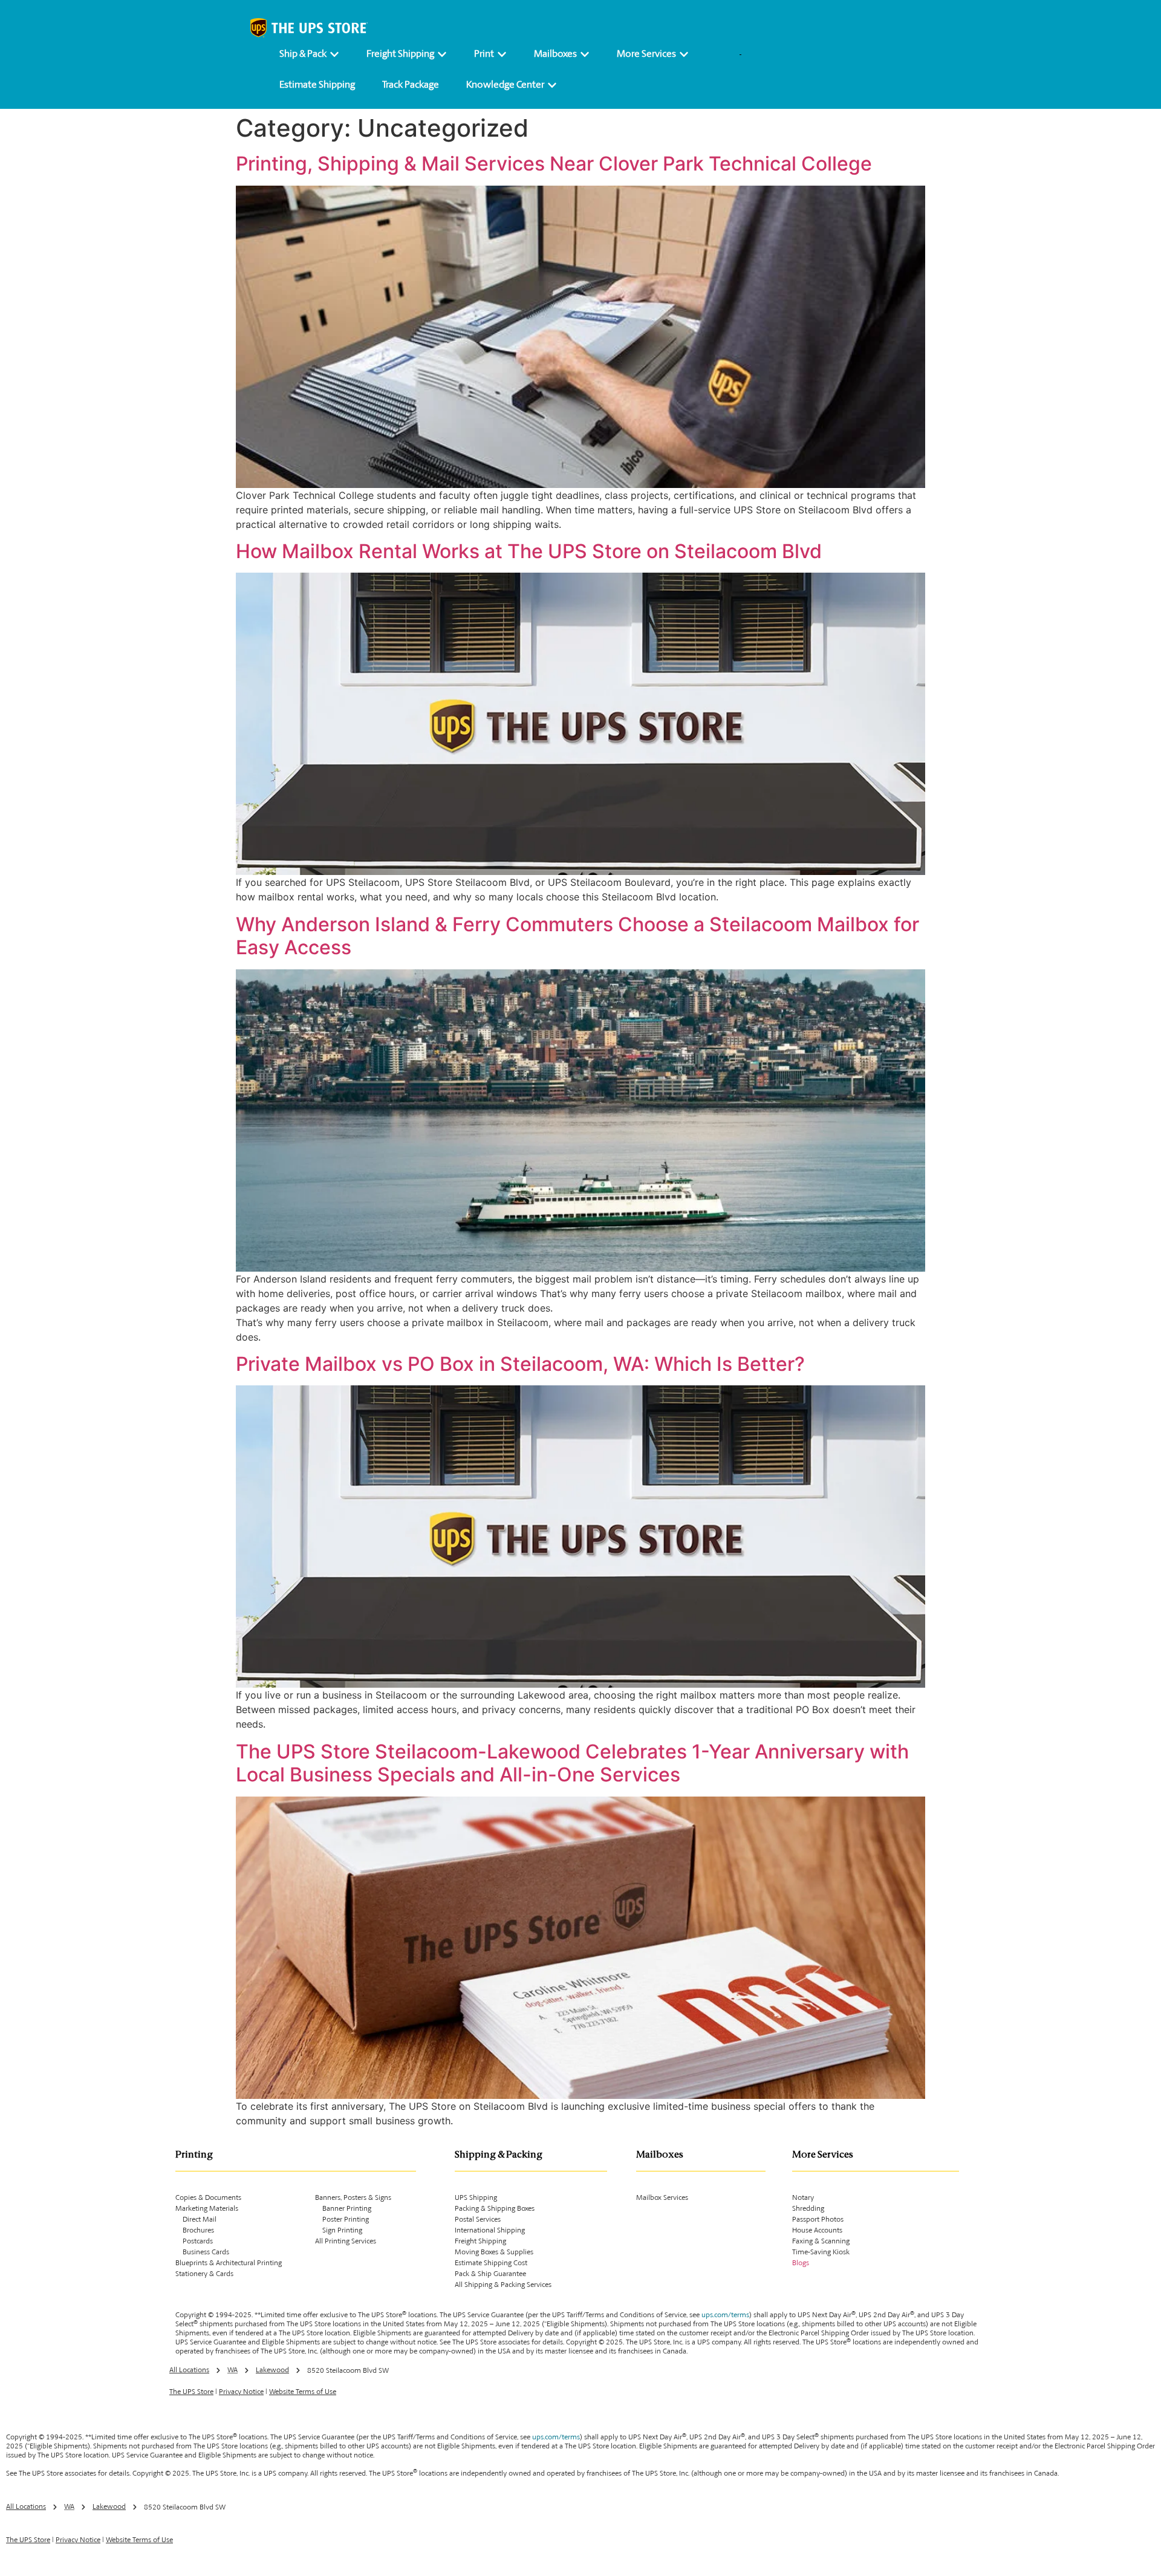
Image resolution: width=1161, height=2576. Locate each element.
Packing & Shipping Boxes (495, 2209)
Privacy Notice (241, 2392)
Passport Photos (818, 2220)
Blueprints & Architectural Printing (229, 2263)
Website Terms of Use (303, 2392)
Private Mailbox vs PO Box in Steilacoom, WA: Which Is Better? (520, 1364)
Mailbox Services (662, 2198)
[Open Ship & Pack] (334, 54)
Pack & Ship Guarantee (490, 2274)
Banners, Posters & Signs (353, 2198)
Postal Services (478, 2220)
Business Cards (202, 2252)
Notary (803, 2198)
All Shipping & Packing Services (503, 2285)
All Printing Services (346, 2242)
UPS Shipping (476, 2198)
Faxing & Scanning (821, 2242)
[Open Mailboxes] (585, 54)
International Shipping (490, 2231)
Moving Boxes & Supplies (494, 2252)
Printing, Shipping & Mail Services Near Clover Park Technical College (554, 164)
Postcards (194, 2242)
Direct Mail (196, 2220)
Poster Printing (342, 2220)
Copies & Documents (208, 2198)
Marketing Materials (207, 2209)
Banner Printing (343, 2209)
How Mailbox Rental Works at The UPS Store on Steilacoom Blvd (529, 551)
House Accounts (817, 2231)
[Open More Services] (684, 54)
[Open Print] (502, 54)
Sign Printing (339, 2231)
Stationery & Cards (204, 2274)
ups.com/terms (725, 2315)
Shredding (808, 2209)
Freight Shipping (480, 2242)
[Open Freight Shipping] (442, 54)
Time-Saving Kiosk (821, 2252)
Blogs (801, 2263)
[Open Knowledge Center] (552, 85)
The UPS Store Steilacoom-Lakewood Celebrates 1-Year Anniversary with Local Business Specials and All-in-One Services (572, 1763)
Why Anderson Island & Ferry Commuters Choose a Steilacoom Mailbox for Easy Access (577, 936)
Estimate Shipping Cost (491, 2263)
